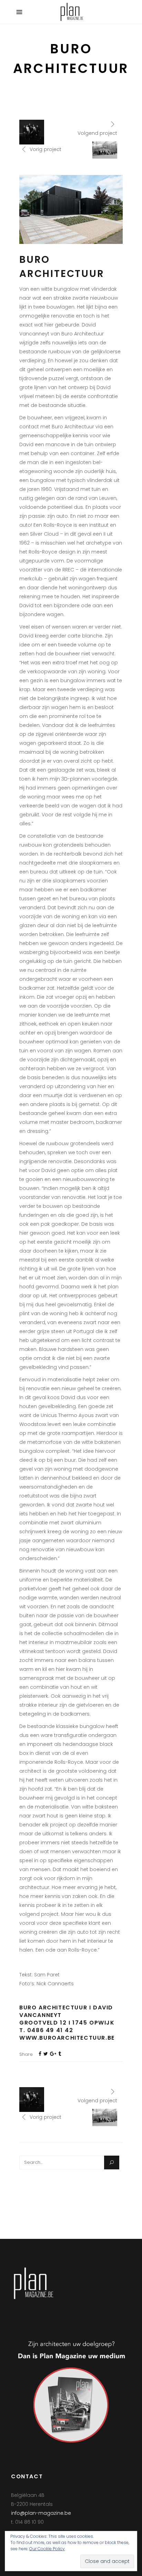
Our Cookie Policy (47, 2549)
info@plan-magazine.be (41, 2513)
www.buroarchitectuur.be (67, 2038)
